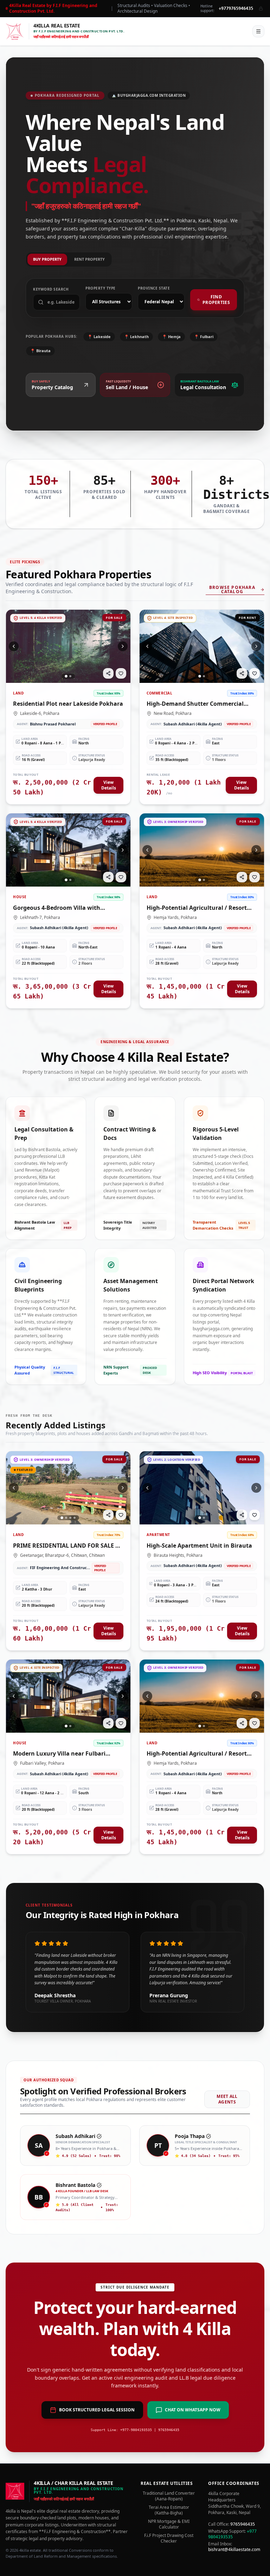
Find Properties (216, 300)
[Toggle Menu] (258, 31)
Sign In (237, 31)
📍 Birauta (40, 351)
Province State (154, 288)
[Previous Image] (14, 646)
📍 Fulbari (204, 337)
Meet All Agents (227, 2099)
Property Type (101, 288)
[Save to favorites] (121, 673)
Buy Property (47, 259)
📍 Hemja (171, 337)
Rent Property (89, 259)
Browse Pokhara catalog (232, 590)
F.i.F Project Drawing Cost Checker (169, 2538)
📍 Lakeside (99, 337)
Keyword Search (51, 289)
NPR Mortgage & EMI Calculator (169, 2524)
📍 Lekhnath (136, 337)
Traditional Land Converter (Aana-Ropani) (169, 2496)
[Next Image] (123, 646)
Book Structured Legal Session (97, 2410)
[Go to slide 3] (70, 1518)
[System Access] (261, 8)
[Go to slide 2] (70, 676)
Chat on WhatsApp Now (193, 2410)
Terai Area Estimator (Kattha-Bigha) (169, 2510)
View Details (109, 785)
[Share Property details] (108, 673)
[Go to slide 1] (66, 676)
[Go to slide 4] (75, 1518)
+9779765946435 (236, 8)
